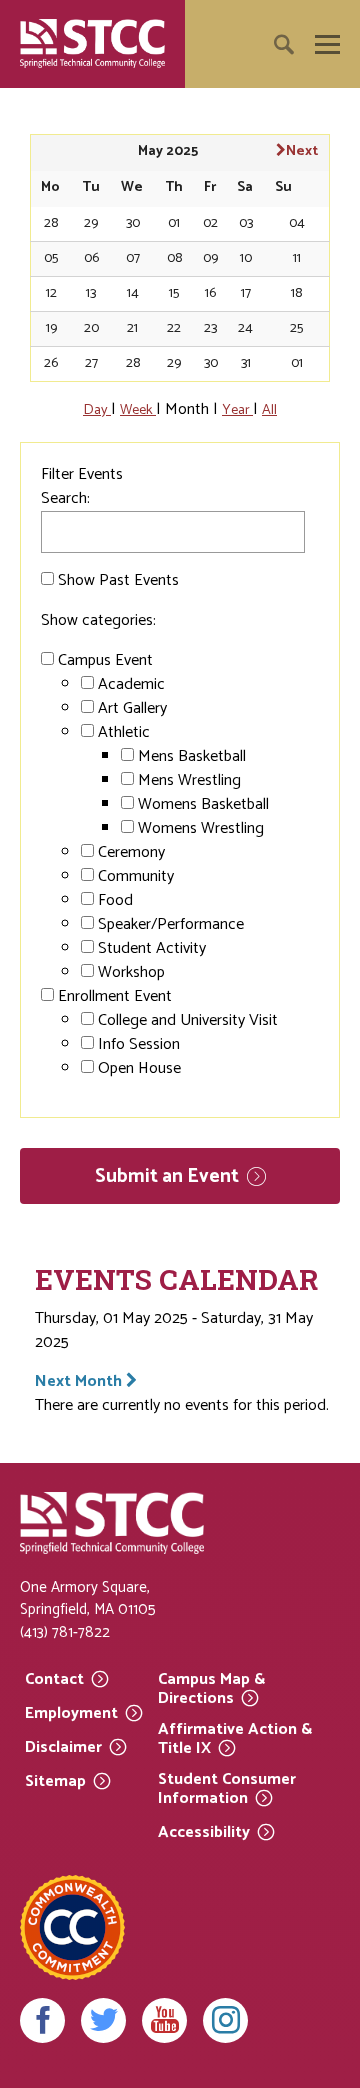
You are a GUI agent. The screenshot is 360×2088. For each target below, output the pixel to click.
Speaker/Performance (171, 924)
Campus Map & (211, 1689)
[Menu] (327, 44)
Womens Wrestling (201, 828)
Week (138, 410)
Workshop (131, 972)
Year (237, 410)
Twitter (103, 2020)
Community (136, 876)
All (269, 410)
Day (97, 410)
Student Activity (152, 948)
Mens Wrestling (189, 780)
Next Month (80, 1381)
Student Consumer (227, 1789)
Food (115, 900)
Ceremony (131, 852)
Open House (139, 1068)
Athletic (124, 732)
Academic (131, 684)
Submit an (167, 1176)
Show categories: (98, 620)
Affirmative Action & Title (235, 1739)
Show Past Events (118, 580)
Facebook (42, 2020)
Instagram (225, 2020)
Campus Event (105, 660)
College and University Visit (188, 1020)
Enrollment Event (115, 996)
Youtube (164, 2020)
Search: (65, 498)
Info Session (139, 1044)
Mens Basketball (192, 756)
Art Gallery (132, 708)
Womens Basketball (203, 804)
